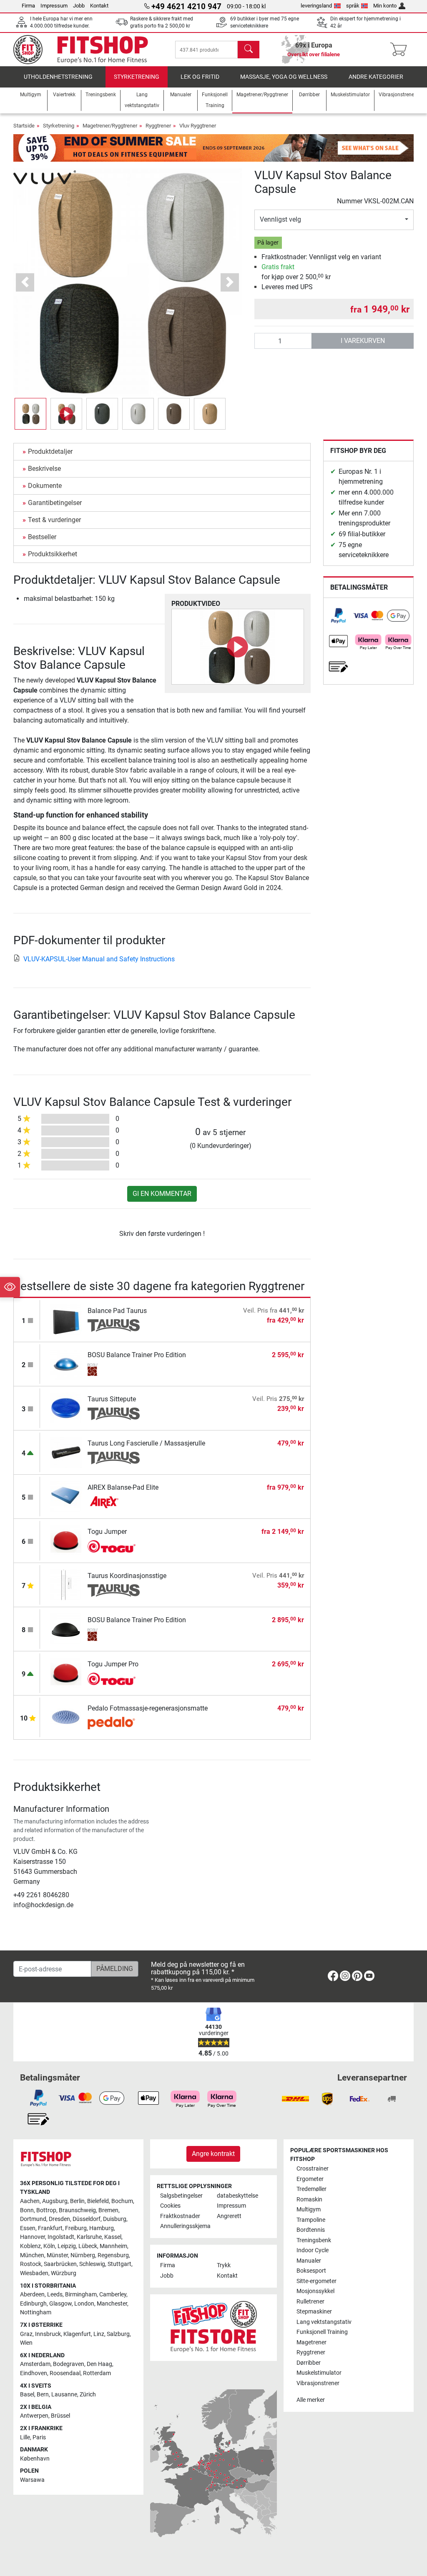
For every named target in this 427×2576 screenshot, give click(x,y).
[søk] (249, 50)
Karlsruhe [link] (89, 2237)
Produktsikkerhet (53, 554)
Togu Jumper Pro (113, 1664)
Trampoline (311, 2220)
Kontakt (99, 6)
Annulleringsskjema (185, 2226)
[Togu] (114, 1546)
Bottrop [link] (46, 2210)
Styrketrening (137, 77)
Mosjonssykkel (315, 2291)
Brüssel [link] (60, 2416)
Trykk (224, 2265)
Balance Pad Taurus (117, 1311)
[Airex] (114, 1502)
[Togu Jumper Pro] (66, 1673)
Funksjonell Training (322, 2332)
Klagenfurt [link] (77, 2334)
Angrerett (229, 2216)
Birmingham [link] (81, 2295)
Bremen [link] (108, 2210)
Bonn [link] (27, 2210)
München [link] (32, 2255)
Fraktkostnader (180, 2216)
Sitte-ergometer (316, 2281)
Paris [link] (39, 2437)
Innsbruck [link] (48, 2334)
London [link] (84, 2304)
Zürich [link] (88, 2395)
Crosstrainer (313, 2169)
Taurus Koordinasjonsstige (127, 1576)
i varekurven (363, 341)
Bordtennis (311, 2230)
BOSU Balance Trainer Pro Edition (137, 1355)
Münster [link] (57, 2255)
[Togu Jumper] (66, 1540)
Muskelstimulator (319, 2373)
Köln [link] (49, 2246)
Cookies (170, 2206)
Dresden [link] (59, 2219)
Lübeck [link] (88, 2246)
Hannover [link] (33, 2237)
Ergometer (310, 2179)
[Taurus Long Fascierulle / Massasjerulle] (66, 1452)
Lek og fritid (200, 77)
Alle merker (311, 2400)
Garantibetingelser (55, 503)
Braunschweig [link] (77, 2210)
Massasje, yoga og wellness (284, 77)
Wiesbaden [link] (34, 2273)
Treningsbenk (314, 2240)
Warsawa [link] (32, 2480)
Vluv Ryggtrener (198, 126)
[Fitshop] (87, 49)
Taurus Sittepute (112, 1399)
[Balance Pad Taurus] (66, 1319)
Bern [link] (43, 2395)
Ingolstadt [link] (61, 2237)
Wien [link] (26, 2343)
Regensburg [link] (113, 2255)
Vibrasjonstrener (318, 2383)
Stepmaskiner (314, 2312)
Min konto (385, 6)
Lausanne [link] (64, 2395)
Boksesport (311, 2271)
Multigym (309, 2210)
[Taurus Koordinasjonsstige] (66, 1584)
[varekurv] (401, 50)
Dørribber (309, 2363)
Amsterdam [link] (35, 2364)
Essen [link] (28, 2228)
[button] (30, 414)
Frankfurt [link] (50, 2228)
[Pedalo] (114, 1723)
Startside (24, 126)
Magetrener (311, 2342)
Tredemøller (311, 2189)
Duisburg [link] (115, 2219)
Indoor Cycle (313, 2250)
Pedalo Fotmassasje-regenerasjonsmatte (148, 1708)
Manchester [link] (112, 2304)
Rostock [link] (31, 2264)
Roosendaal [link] (65, 2373)
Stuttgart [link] (119, 2264)
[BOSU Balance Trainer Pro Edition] (66, 1364)
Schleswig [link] (92, 2264)
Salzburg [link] (118, 2334)
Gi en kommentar (162, 1194)
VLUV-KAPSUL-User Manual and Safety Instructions (99, 959)
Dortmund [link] (33, 2219)
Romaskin (309, 2200)
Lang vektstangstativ (324, 2322)
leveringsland (316, 6)
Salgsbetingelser (181, 2196)
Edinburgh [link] (33, 2304)
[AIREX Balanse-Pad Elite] (66, 1496)
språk (353, 6)
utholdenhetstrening (58, 77)
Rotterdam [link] (97, 2373)
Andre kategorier (376, 77)
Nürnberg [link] (83, 2255)
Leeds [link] (55, 2295)
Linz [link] (99, 2334)
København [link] (35, 2459)
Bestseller (42, 537)
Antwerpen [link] (34, 2416)
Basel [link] (27, 2395)
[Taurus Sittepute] (66, 1408)
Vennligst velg (280, 219)
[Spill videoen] (238, 647)
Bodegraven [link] (69, 2364)
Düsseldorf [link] (87, 2219)
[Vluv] (45, 176)
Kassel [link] (113, 2237)
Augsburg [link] (55, 2201)
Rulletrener (310, 2302)
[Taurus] (114, 1326)
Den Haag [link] (99, 2364)
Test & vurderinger (54, 520)
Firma (28, 6)
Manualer (309, 2261)
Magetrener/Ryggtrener (110, 126)
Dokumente (45, 486)
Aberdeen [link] (32, 2295)
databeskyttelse (237, 2196)
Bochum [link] (122, 2201)
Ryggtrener (158, 126)
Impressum (54, 6)
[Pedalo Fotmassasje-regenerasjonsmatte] (66, 1717)
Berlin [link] (77, 2201)
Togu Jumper (107, 1532)
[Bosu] (114, 1370)
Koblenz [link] (30, 2246)
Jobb (79, 6)
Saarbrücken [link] (60, 2264)
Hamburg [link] (102, 2228)
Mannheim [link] (113, 2246)
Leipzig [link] (67, 2246)
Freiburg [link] (76, 2228)
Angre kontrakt (213, 2154)
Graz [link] (26, 2334)
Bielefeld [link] (98, 2201)
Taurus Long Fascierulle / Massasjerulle (146, 1443)
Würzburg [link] (64, 2273)
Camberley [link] (113, 2295)
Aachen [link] (30, 2201)
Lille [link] (25, 2437)
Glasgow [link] (60, 2304)
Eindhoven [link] (34, 2373)
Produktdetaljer (50, 451)
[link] (339, 616)
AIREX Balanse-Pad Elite (123, 1487)
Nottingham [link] (36, 2312)
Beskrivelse (44, 469)
